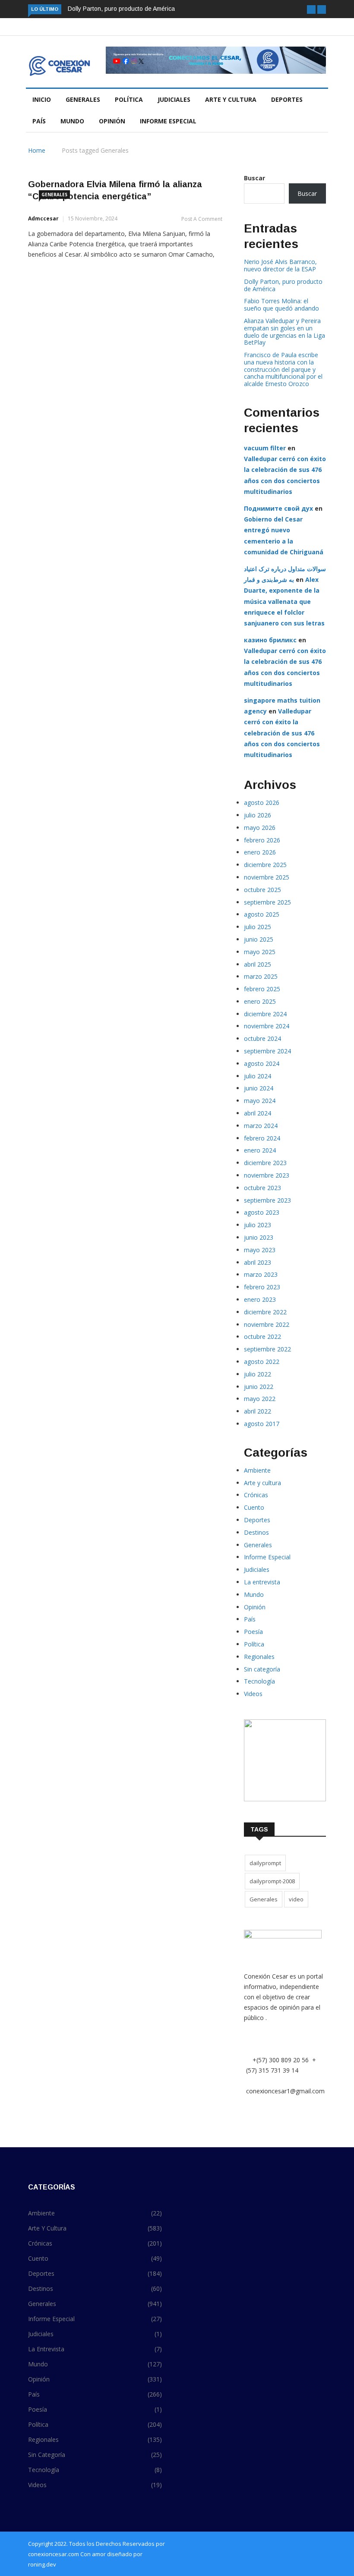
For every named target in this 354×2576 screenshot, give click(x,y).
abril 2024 (258, 1113)
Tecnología (259, 1681)
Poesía (253, 1632)
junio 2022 (259, 1387)
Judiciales (174, 99)
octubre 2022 (262, 1337)
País (39, 121)
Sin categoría (262, 1669)
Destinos (256, 1532)
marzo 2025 (261, 976)
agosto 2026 (262, 803)
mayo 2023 (260, 1250)
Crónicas (256, 1495)
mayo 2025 (260, 952)
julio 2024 (258, 1076)
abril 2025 (258, 964)
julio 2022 (258, 1374)
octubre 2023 (262, 1188)
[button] (311, 9)
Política (129, 99)
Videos (253, 1694)
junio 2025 (259, 939)
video (296, 1899)
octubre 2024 (262, 1038)
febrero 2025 (262, 989)
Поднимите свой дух (278, 508)
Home (37, 150)
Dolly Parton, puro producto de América (121, 9)
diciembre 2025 (265, 865)
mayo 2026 (260, 828)
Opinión (112, 121)
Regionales (259, 1657)
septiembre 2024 (267, 1051)
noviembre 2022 (267, 1324)
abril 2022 (258, 1411)
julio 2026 (258, 815)
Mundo (72, 121)
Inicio (42, 99)
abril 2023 (258, 1262)
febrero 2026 (262, 840)
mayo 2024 (260, 1101)
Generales (83, 99)
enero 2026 (260, 852)
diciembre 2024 (265, 1014)
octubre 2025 (262, 890)
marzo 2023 (261, 1274)
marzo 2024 (261, 1126)
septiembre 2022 (267, 1349)
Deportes (287, 99)
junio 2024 (259, 1088)
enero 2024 (260, 1150)
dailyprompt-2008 (272, 1881)
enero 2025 (260, 1001)
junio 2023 (259, 1237)
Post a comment (202, 219)
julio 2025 (258, 927)
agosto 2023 (262, 1212)
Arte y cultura (231, 99)
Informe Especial (168, 121)
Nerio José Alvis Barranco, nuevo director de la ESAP (280, 265)
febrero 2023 (262, 1287)
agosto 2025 (262, 914)
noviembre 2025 (267, 877)
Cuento (254, 1507)
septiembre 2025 (267, 902)
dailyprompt (265, 1863)
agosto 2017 (262, 1424)
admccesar (43, 218)
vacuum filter (265, 448)
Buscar (254, 178)
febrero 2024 (262, 1138)
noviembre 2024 (267, 1026)
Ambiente (257, 1470)
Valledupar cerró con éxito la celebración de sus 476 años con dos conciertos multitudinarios (282, 733)
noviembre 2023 (267, 1175)
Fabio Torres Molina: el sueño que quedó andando (281, 305)
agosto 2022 (262, 1362)
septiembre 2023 (267, 1200)
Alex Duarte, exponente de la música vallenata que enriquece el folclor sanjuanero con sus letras (284, 601)
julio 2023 (258, 1225)
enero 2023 (260, 1299)
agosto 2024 (262, 1063)
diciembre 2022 (265, 1312)
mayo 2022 (260, 1399)
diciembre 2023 (265, 1163)
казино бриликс (270, 640)
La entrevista (262, 1582)
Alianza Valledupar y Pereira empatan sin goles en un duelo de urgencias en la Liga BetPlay (284, 331)
